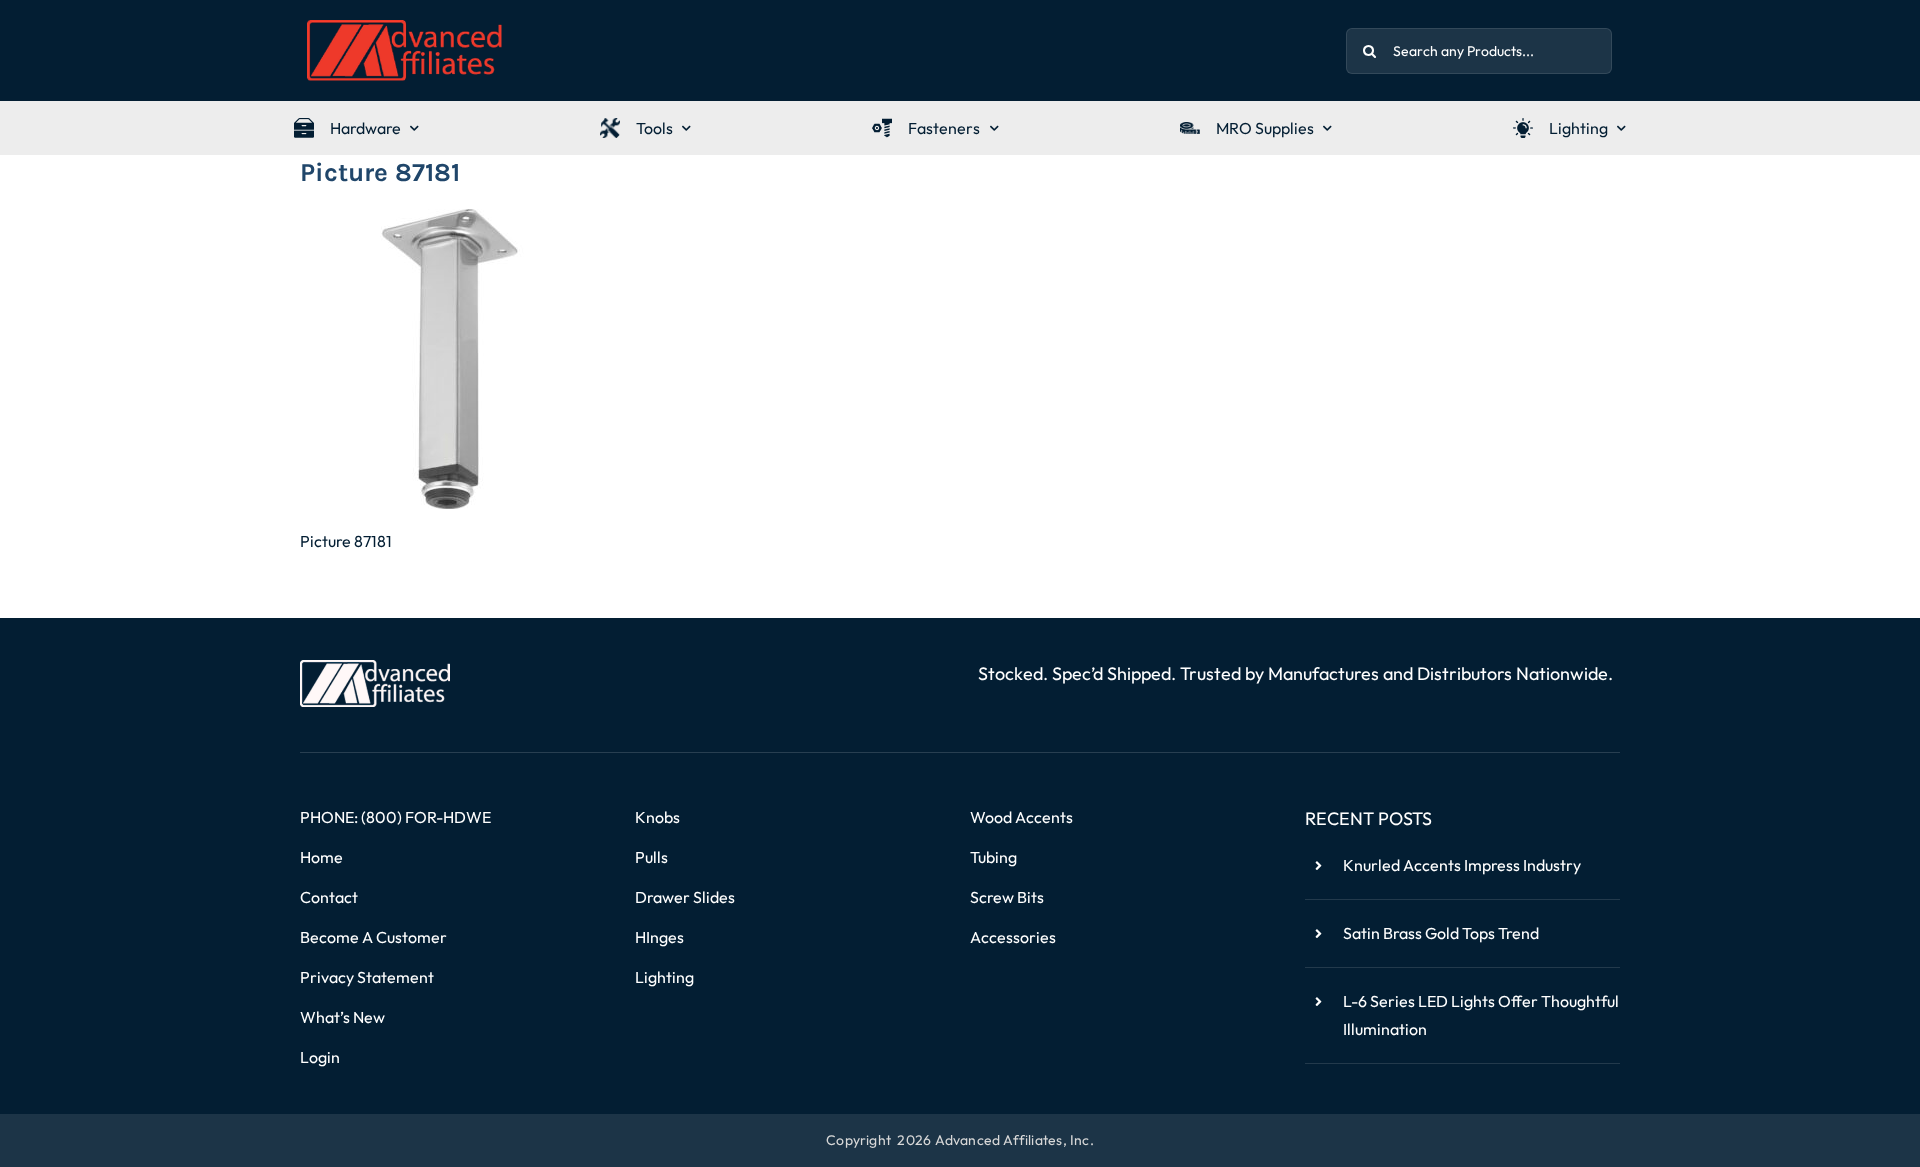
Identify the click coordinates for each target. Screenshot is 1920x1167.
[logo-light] (375, 668)
